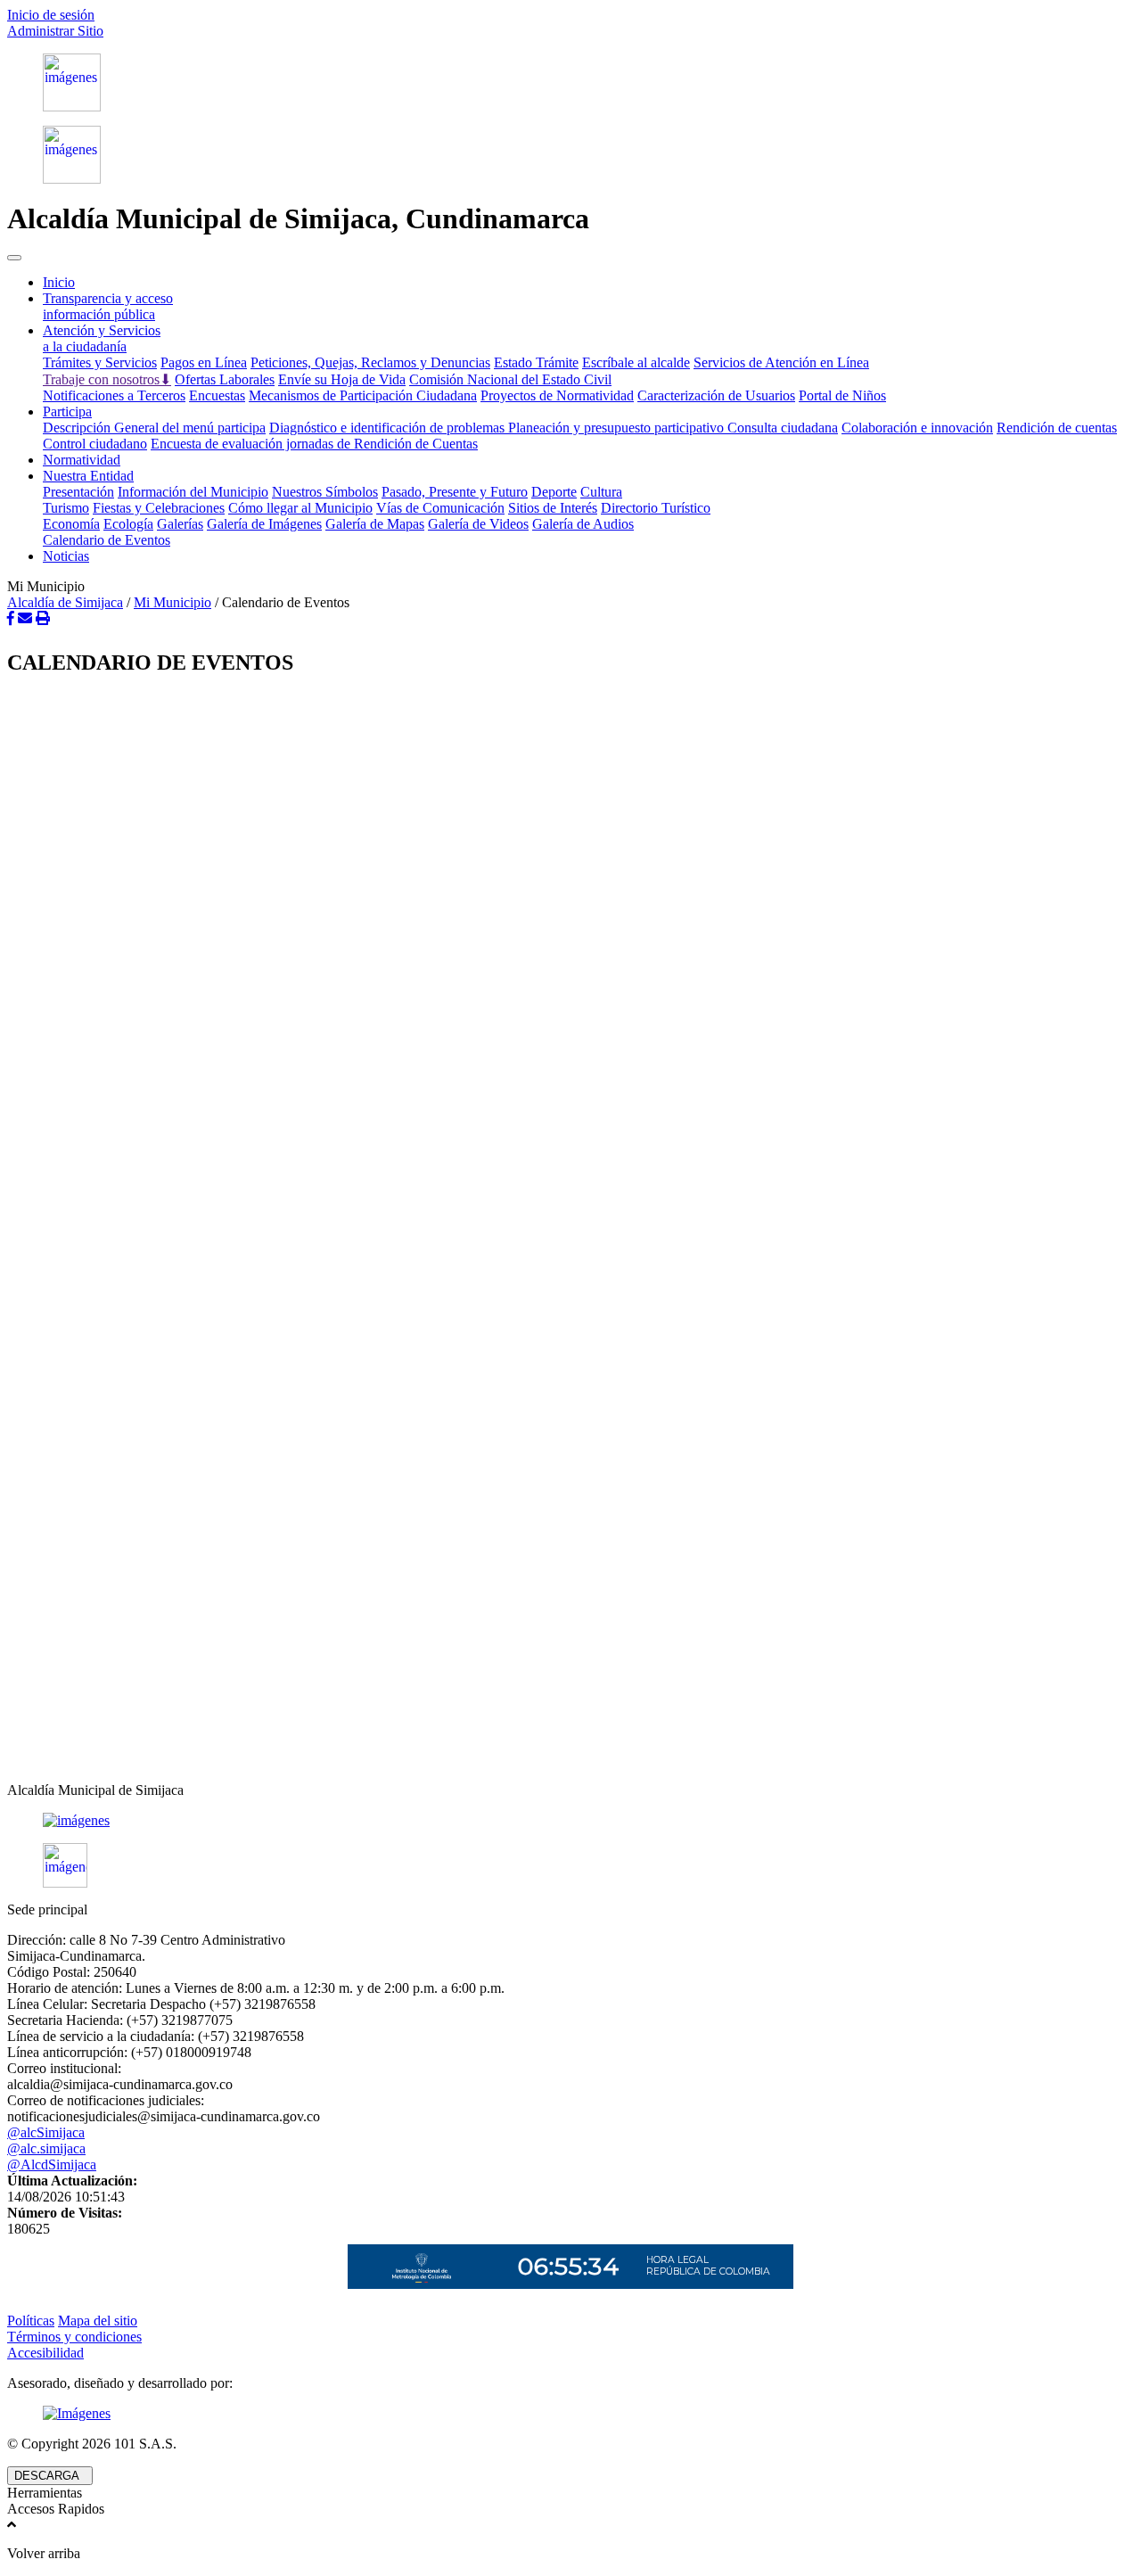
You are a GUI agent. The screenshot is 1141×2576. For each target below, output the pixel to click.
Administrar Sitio (55, 31)
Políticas (31, 2321)
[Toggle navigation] (14, 258)
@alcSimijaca (46, 2132)
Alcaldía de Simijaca (65, 602)
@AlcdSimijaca (52, 2164)
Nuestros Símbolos (325, 492)
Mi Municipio (172, 602)
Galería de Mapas (375, 524)
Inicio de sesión (51, 15)
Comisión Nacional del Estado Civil (510, 379)
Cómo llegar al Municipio (300, 508)
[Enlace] (570, 82)
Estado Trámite (536, 362)
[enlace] (570, 1821)
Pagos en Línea (204, 362)
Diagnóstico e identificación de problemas (389, 428)
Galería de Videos (478, 524)
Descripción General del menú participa (154, 428)
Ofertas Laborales (225, 379)
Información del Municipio (193, 492)
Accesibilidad (45, 2353)
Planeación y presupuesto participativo (618, 428)
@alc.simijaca (46, 2148)
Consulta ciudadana (783, 428)
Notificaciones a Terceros (114, 395)
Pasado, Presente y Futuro (455, 492)
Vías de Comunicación (440, 508)
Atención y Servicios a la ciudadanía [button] (102, 338)
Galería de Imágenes (264, 524)
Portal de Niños (842, 395)
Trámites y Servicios (100, 362)
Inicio (59, 282)
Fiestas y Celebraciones (159, 508)
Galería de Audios (583, 524)
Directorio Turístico (656, 508)
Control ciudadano (95, 444)
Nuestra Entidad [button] (88, 476)
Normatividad (82, 460)
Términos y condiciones (74, 2337)
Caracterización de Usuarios (716, 395)
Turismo (66, 508)
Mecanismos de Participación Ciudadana (363, 395)
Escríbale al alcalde (636, 362)
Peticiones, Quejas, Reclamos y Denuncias (370, 362)
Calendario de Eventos (107, 540)
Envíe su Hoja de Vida (342, 379)
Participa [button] (67, 412)
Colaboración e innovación (917, 428)
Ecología (128, 524)
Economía (71, 524)
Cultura (601, 492)
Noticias (66, 556)
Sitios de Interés (553, 508)
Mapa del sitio (98, 2321)
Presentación (78, 492)
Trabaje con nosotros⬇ (107, 379)
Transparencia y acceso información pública (108, 306)
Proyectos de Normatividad (557, 395)
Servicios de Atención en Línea (781, 362)
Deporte (554, 492)
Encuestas (217, 395)
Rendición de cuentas (1057, 428)
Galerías (180, 524)
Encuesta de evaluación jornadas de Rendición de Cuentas (314, 444)
